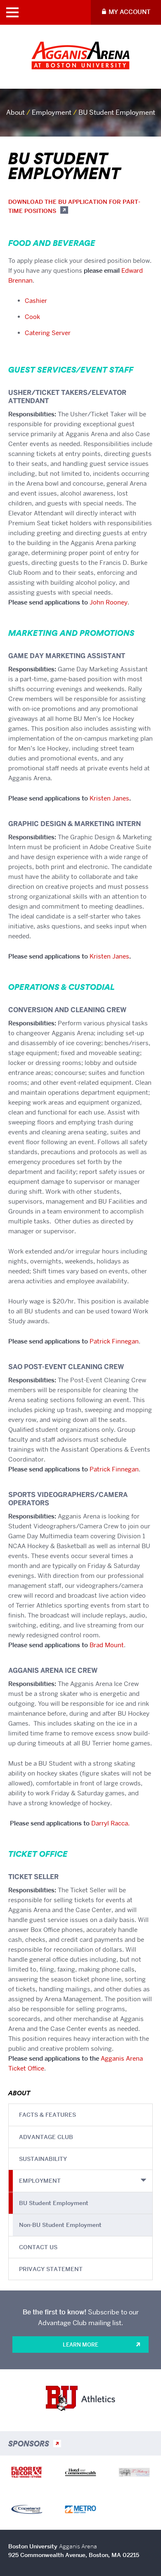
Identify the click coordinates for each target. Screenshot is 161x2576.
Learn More (80, 2345)
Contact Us (38, 2247)
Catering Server (48, 333)
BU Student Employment (54, 2203)
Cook (32, 317)
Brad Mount (107, 1645)
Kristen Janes (109, 798)
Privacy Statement (51, 2269)
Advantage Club (46, 2137)
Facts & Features (47, 2115)
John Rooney (109, 602)
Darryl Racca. (110, 1823)
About (15, 112)
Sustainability (43, 2159)
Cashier (36, 301)
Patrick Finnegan (114, 1341)
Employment (52, 112)
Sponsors (29, 2444)
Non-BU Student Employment (60, 2225)
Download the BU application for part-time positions (74, 206)
